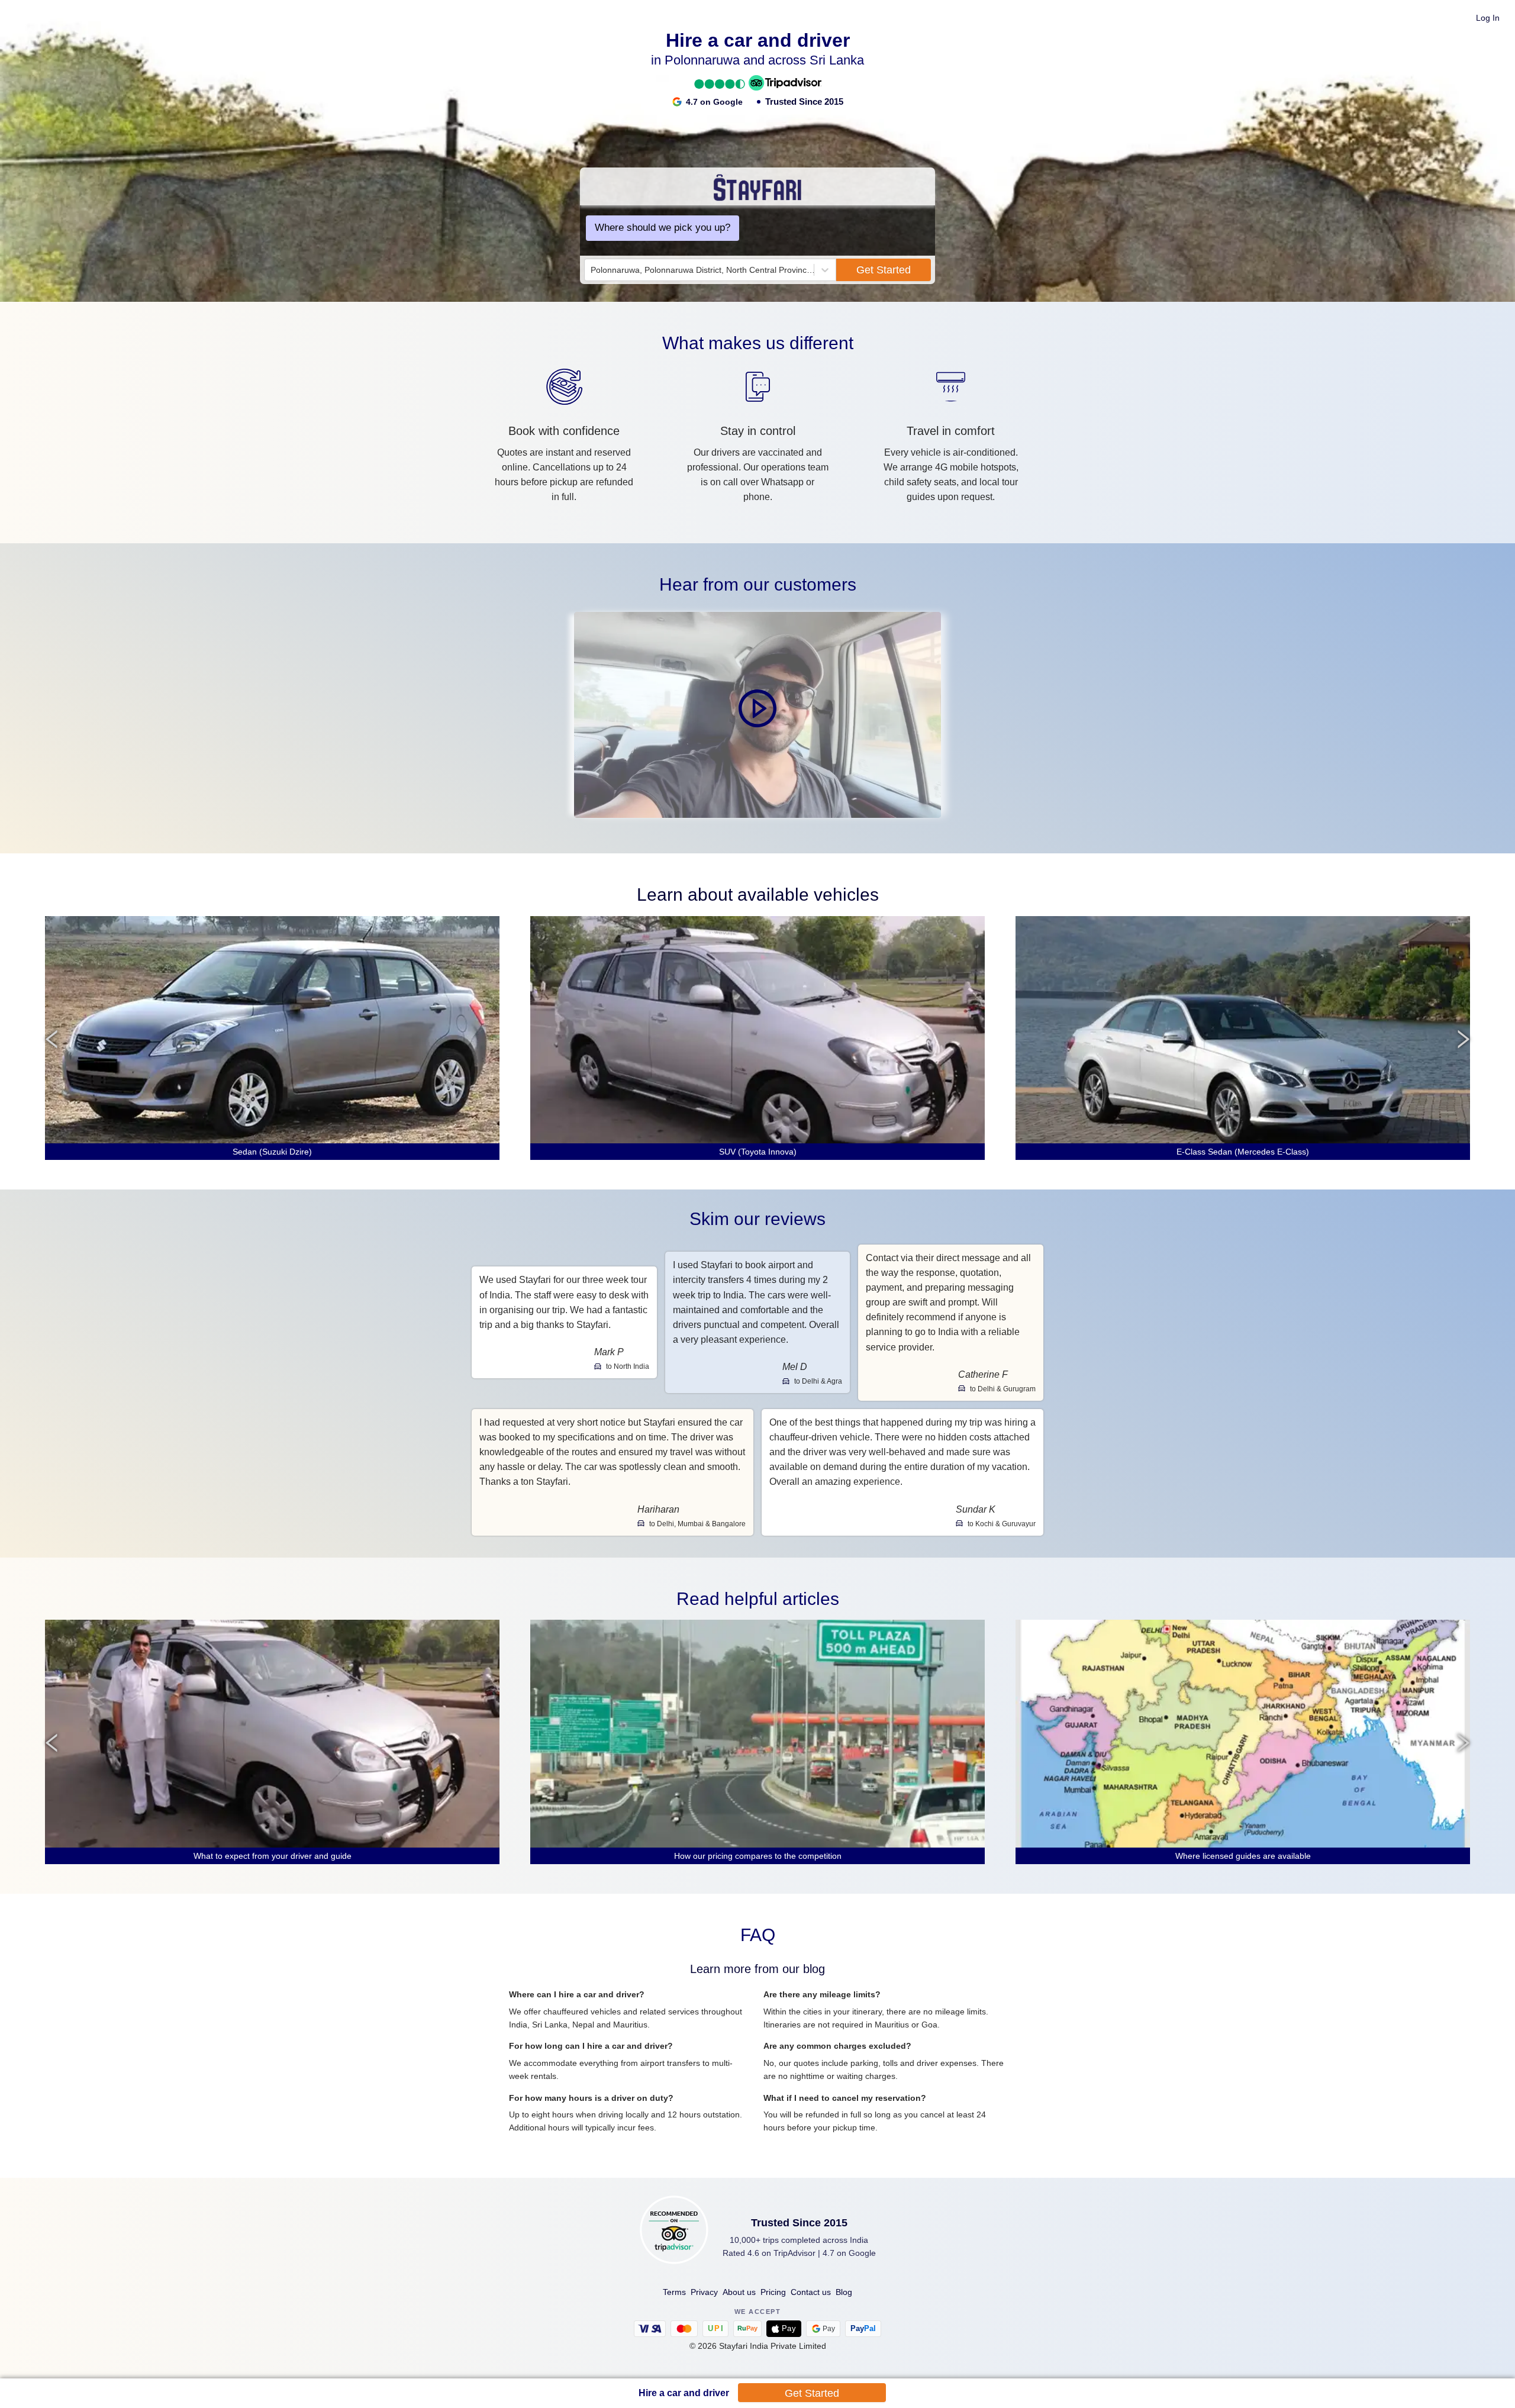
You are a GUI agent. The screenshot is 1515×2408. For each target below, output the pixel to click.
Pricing (773, 2292)
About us (739, 2292)
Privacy (704, 2292)
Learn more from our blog (757, 1969)
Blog (844, 2292)
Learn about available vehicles (758, 894)
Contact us (811, 2292)
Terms (674, 2292)
